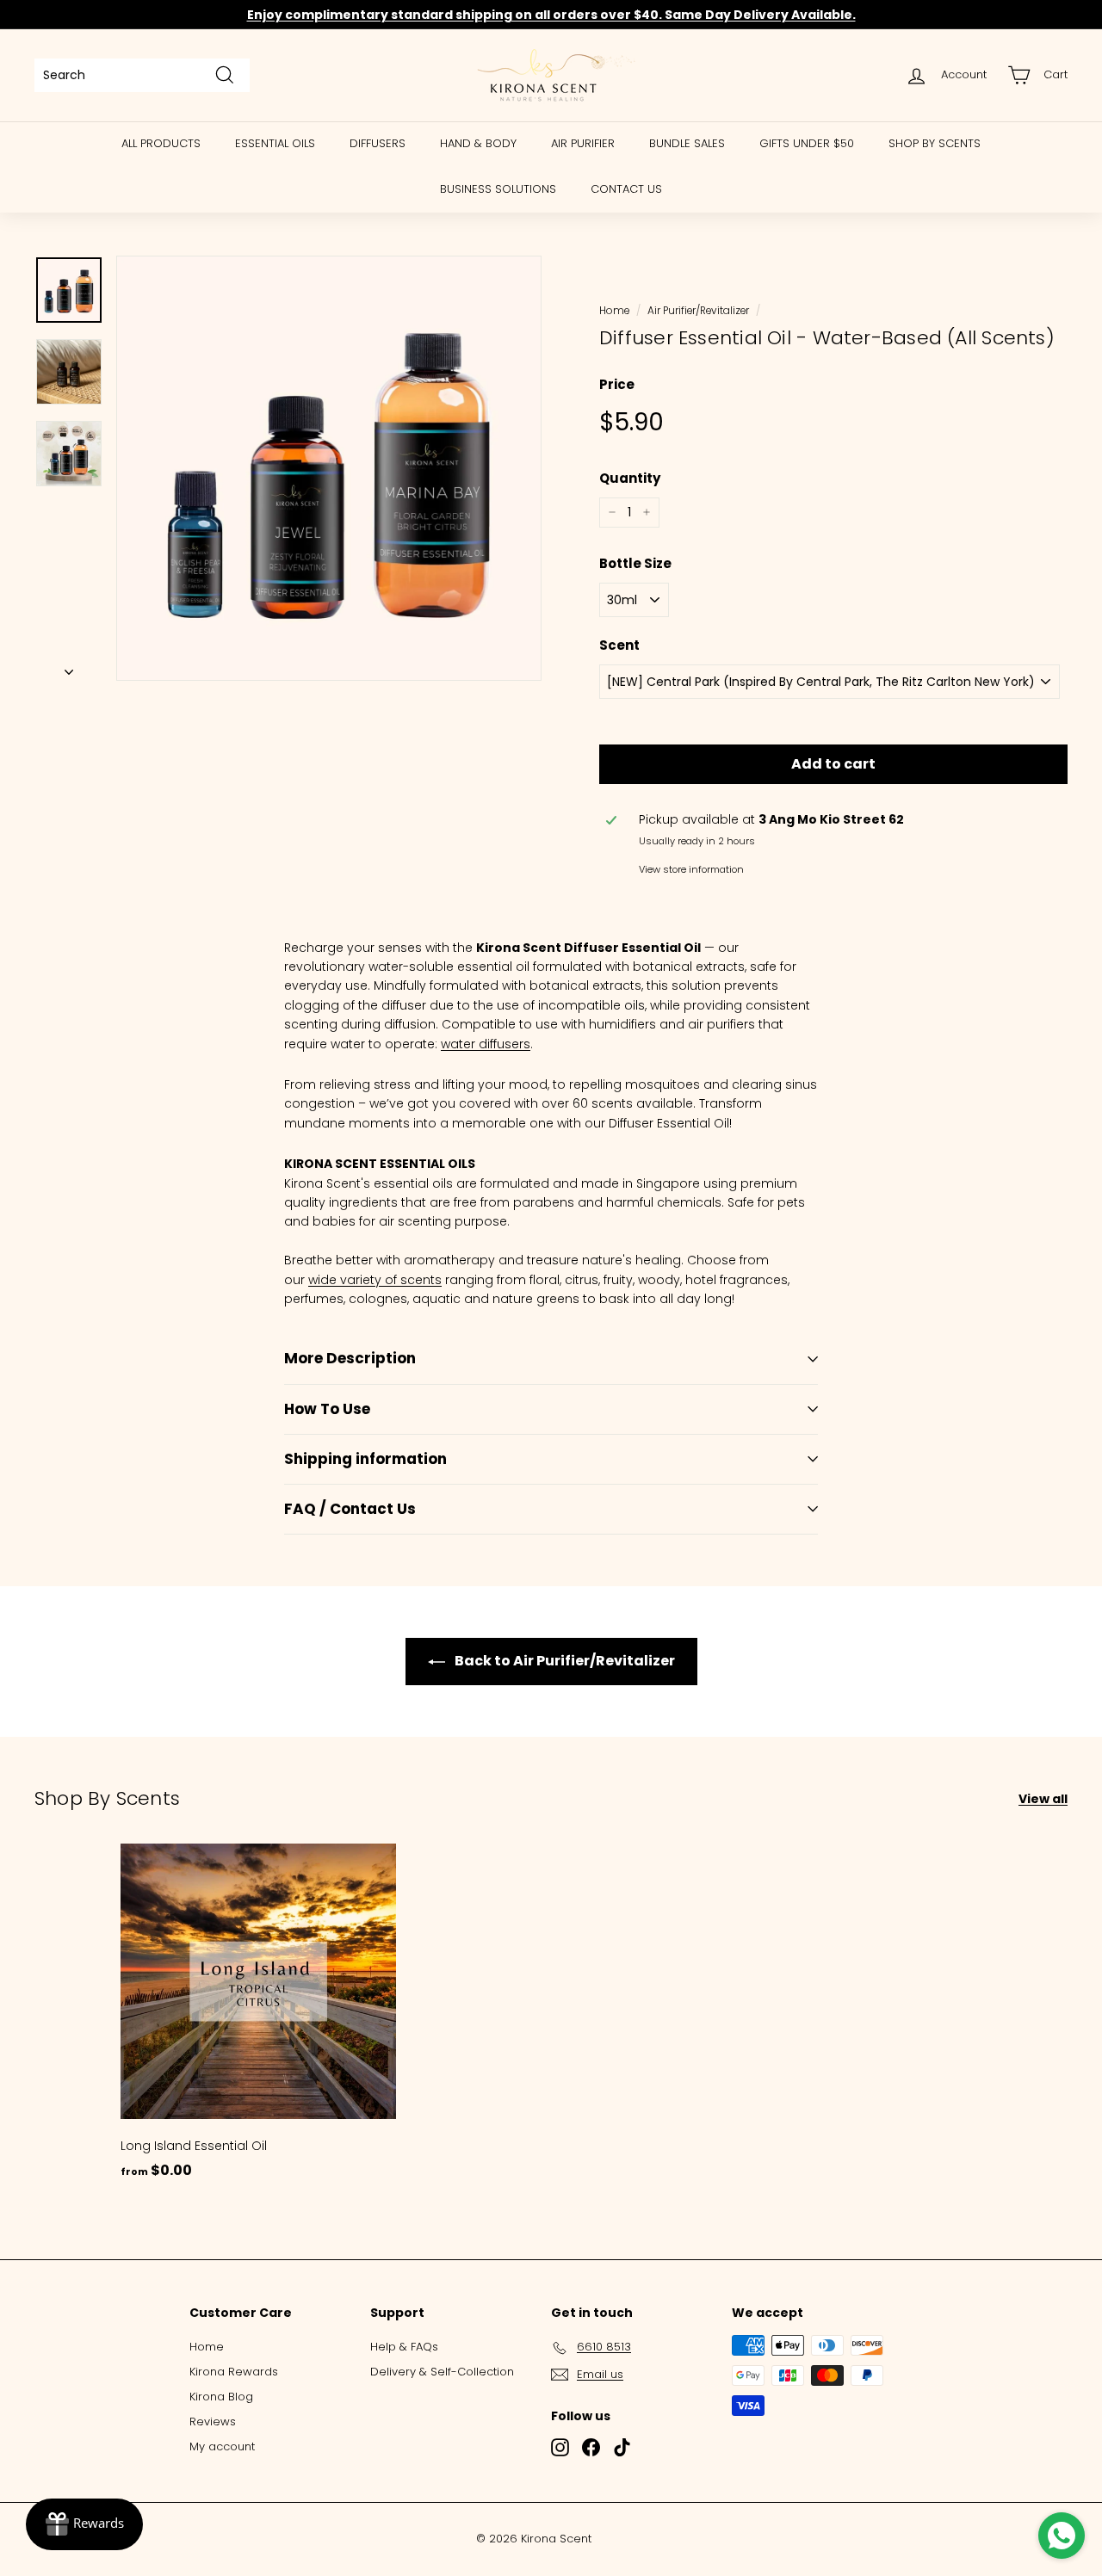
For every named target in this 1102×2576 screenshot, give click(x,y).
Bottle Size (635, 563)
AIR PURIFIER (583, 143)
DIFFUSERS (378, 143)
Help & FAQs (404, 2347)
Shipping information (365, 1459)
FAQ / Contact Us (350, 1509)
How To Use (327, 1409)
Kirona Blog (221, 2397)
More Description (350, 1358)
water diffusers (486, 1044)
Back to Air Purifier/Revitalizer (563, 1661)
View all (1043, 1799)
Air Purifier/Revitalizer (698, 311)
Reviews (213, 2422)
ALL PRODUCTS (161, 143)
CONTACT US (626, 189)
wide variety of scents (375, 1280)
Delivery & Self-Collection (442, 2372)
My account (222, 2446)
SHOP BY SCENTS (935, 143)
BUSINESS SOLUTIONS (498, 189)
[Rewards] (84, 2524)
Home (614, 311)
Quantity (630, 478)
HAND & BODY (478, 143)
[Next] (69, 667)
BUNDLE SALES (687, 143)
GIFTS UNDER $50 (807, 143)
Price (617, 384)
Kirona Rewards (234, 2372)
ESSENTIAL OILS (275, 143)
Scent (619, 645)
